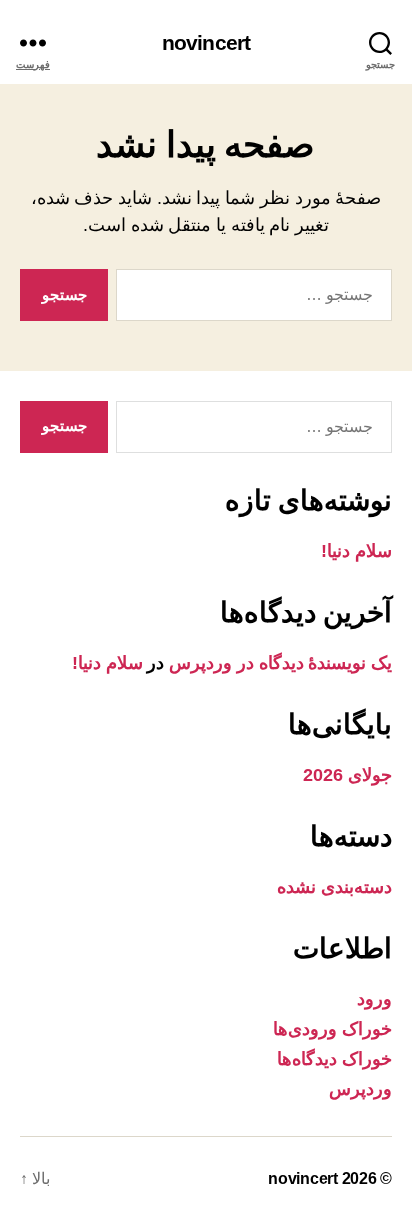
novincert (206, 42)
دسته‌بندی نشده (334, 887)
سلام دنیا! (356, 551)
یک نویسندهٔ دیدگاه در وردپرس (280, 663)
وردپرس (360, 1089)
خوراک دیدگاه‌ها (334, 1059)
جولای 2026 (347, 775)
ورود (374, 999)
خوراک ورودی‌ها (332, 1029)
